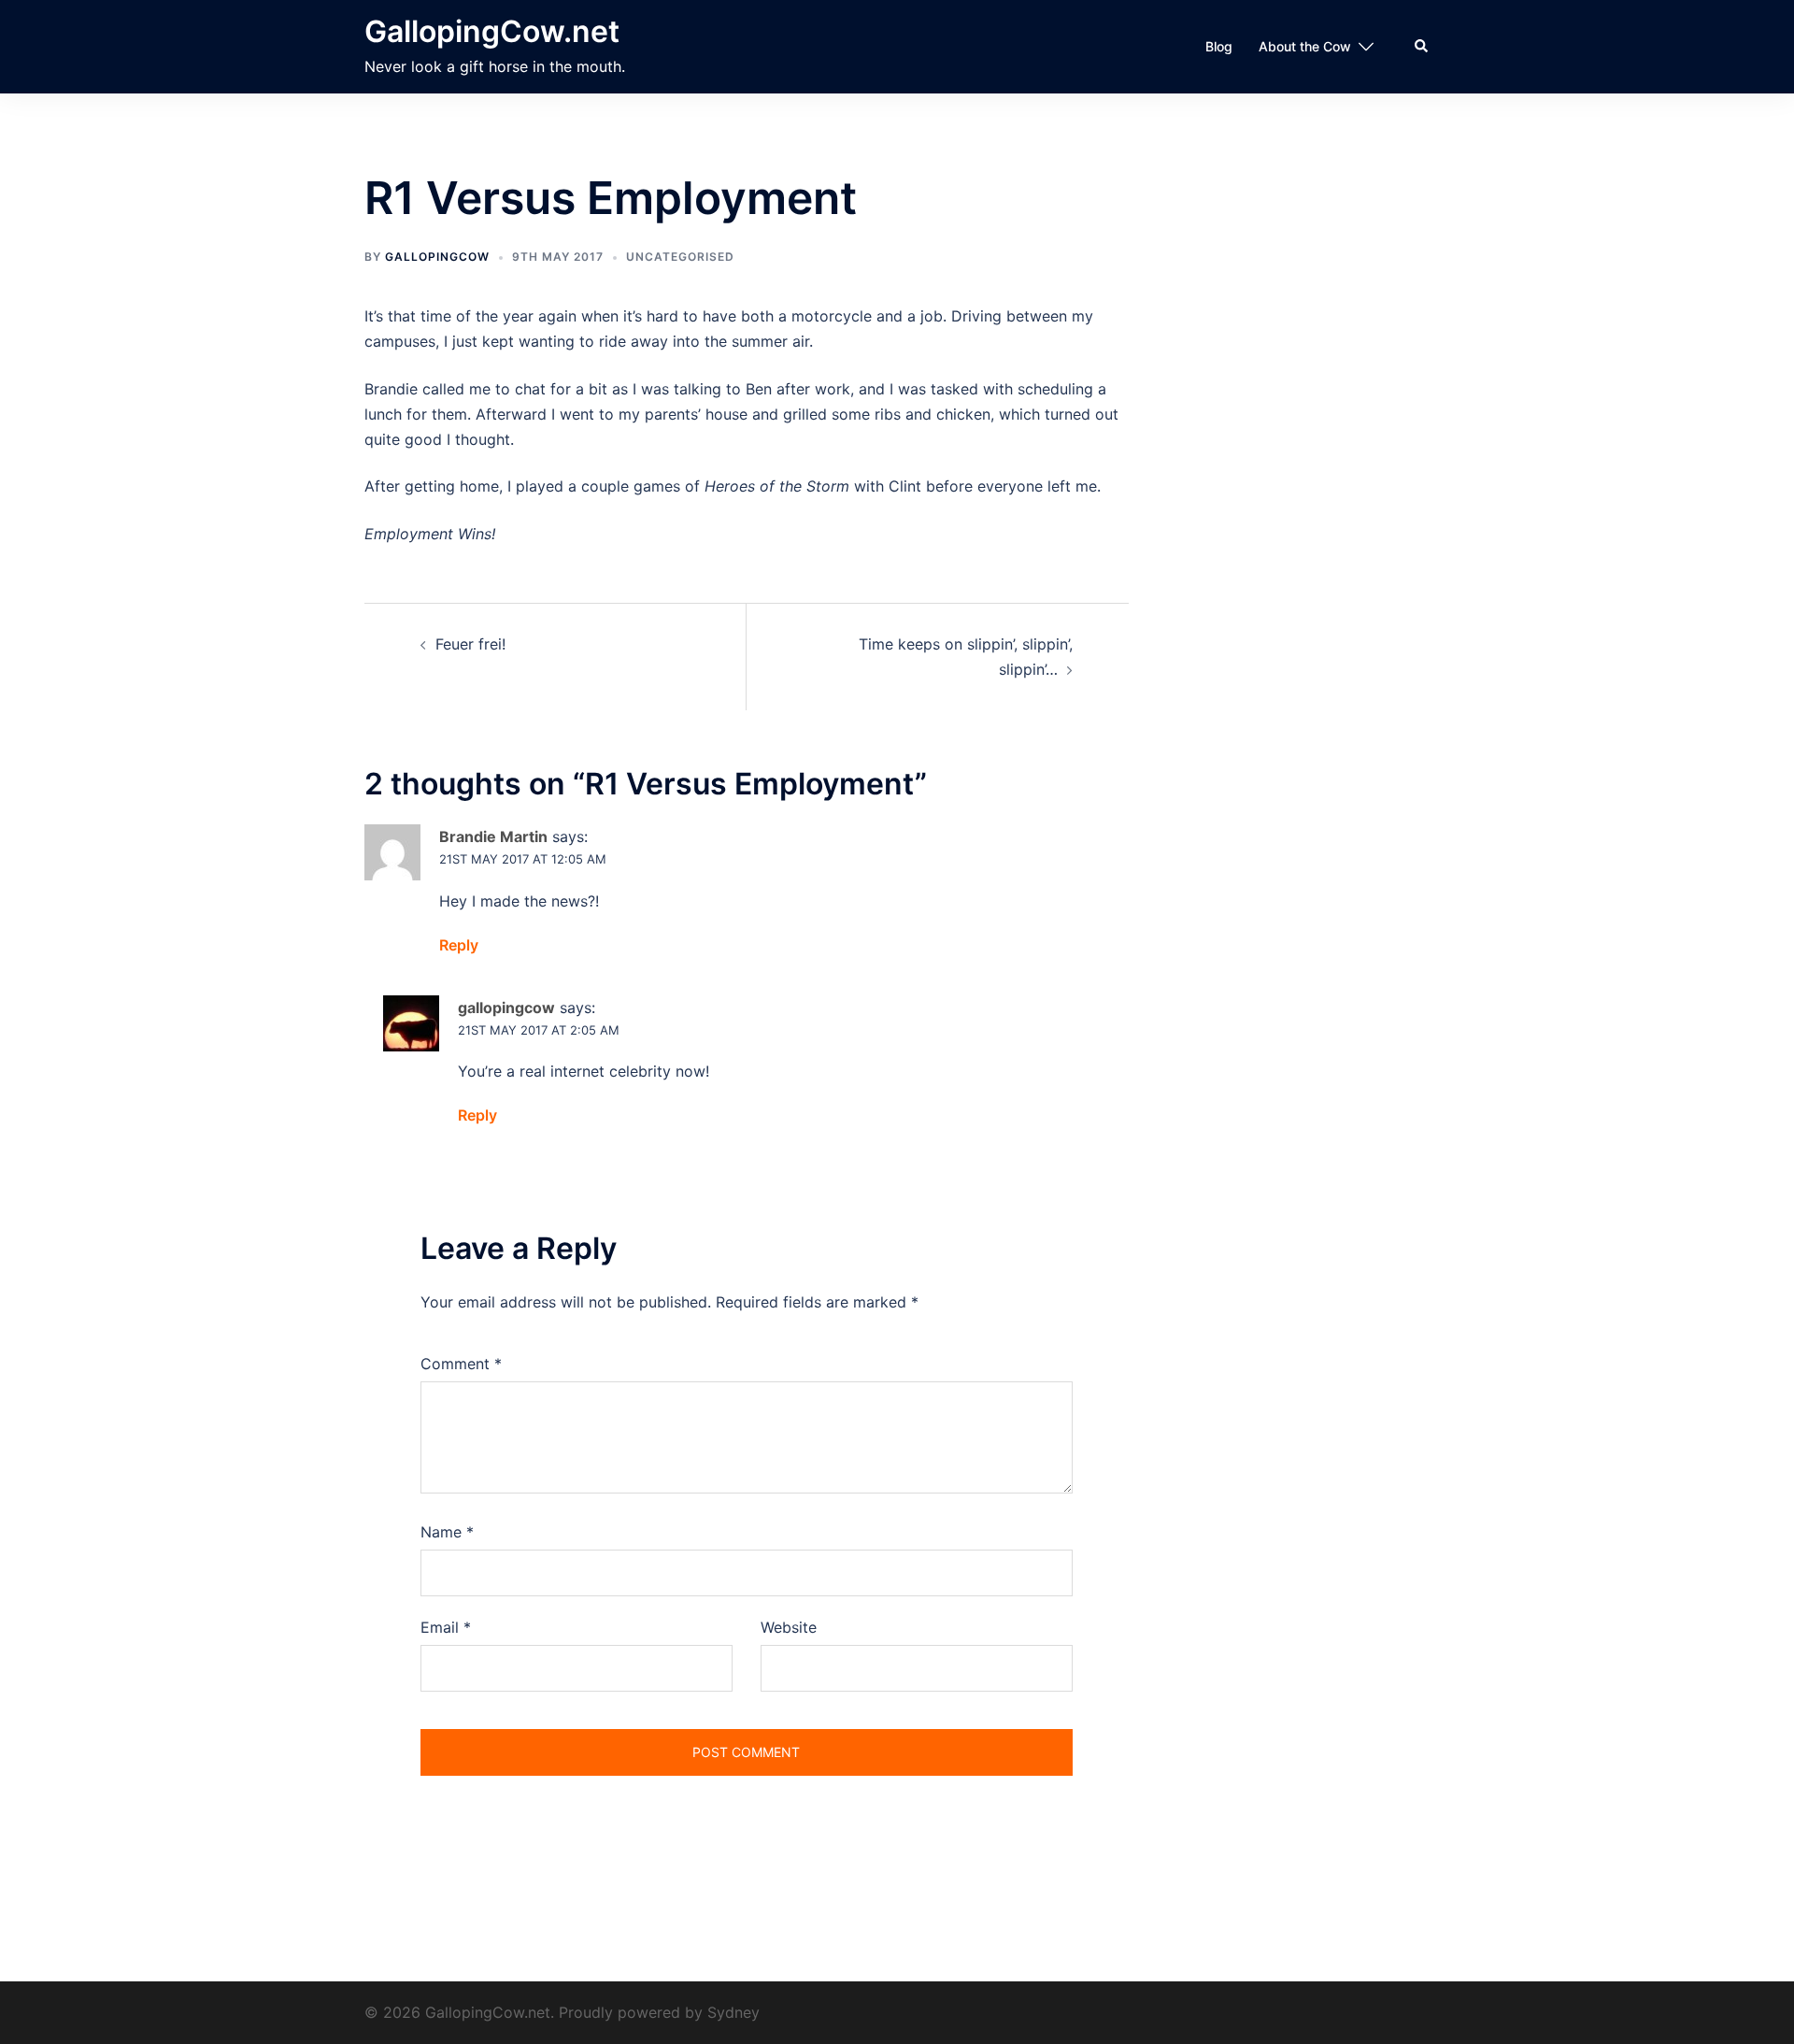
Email (446, 1627)
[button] (1422, 47)
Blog (1219, 46)
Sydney (733, 2012)
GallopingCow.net (492, 31)
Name (447, 1532)
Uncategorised (680, 257)
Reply (459, 945)
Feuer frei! (470, 644)
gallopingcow (437, 257)
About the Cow (1305, 46)
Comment (461, 1364)
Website (789, 1627)
